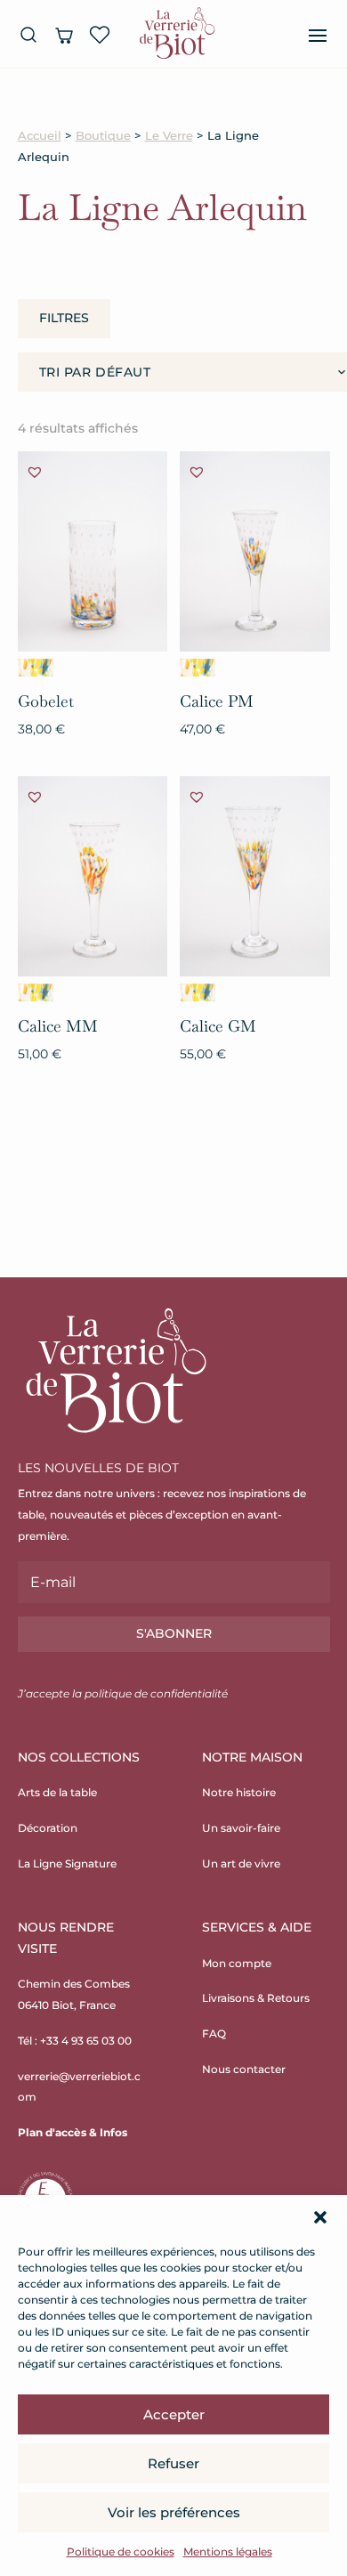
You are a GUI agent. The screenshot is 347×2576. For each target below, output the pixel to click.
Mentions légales (228, 2552)
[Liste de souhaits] (100, 35)
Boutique (103, 136)
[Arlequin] (36, 668)
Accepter (174, 2414)
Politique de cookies (121, 2552)
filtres (64, 318)
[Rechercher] (28, 35)
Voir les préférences (174, 2512)
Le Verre (169, 136)
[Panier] (64, 35)
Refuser (173, 2463)
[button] (320, 2217)
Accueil (40, 136)
